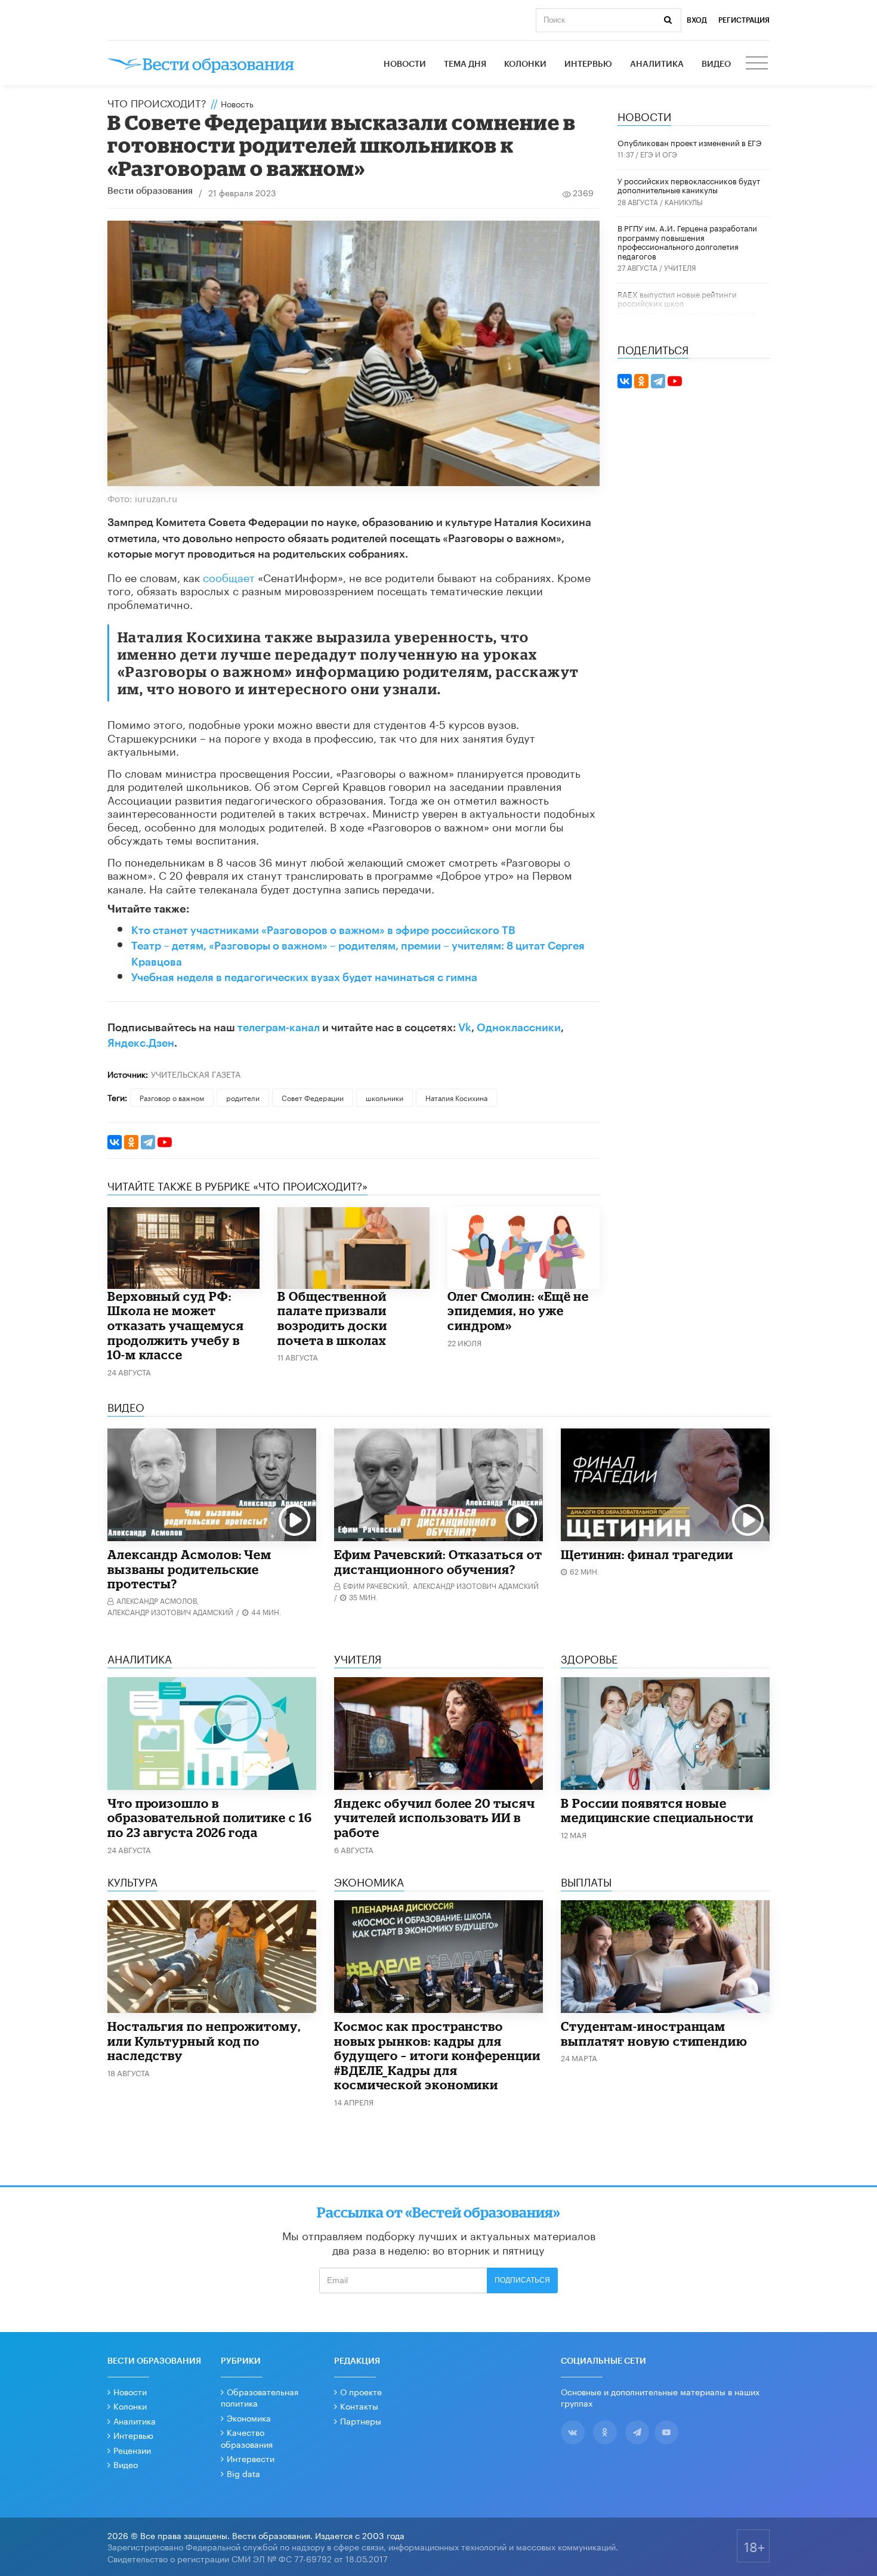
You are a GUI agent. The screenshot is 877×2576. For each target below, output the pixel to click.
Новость (237, 103)
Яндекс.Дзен (141, 1043)
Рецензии (132, 2450)
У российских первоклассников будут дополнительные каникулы (689, 185)
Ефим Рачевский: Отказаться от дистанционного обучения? (438, 1562)
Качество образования (710, 315)
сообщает (229, 576)
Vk (465, 1028)
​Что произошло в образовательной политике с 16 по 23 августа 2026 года (210, 1818)
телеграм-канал (279, 1028)
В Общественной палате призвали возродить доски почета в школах (332, 1318)
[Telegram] (148, 1142)
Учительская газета (196, 1074)
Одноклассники (519, 1028)
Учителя (680, 267)
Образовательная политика (260, 2397)
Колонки (525, 64)
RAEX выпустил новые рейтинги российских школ (677, 298)
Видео (716, 64)
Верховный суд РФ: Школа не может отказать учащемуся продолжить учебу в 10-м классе (176, 1325)
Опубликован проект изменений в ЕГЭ (689, 142)
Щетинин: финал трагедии (647, 1554)
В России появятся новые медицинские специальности (657, 1810)
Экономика (249, 2417)
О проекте (361, 2391)
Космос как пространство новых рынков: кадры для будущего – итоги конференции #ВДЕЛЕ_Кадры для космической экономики (437, 2055)
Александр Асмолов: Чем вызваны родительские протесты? (189, 1569)
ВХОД (697, 20)
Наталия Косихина (456, 1097)
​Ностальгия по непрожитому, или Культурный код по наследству (204, 2041)
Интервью (588, 64)
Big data (243, 2473)
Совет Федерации (313, 1097)
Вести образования (150, 191)
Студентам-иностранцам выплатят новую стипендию (654, 2034)
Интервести (251, 2458)
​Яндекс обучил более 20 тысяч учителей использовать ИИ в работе (435, 1818)
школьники (385, 1097)
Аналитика (657, 64)
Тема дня (465, 64)
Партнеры (361, 2420)
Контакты (359, 2405)
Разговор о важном (172, 1097)
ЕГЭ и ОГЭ (659, 154)
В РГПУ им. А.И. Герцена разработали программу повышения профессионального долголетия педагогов (687, 241)
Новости (405, 64)
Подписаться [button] (522, 2280)
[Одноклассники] (131, 1142)
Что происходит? (157, 102)
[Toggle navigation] (758, 64)
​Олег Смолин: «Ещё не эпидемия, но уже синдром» (518, 1311)
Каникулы (684, 201)
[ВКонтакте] (115, 1142)
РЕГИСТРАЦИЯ (744, 20)
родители (243, 1097)
